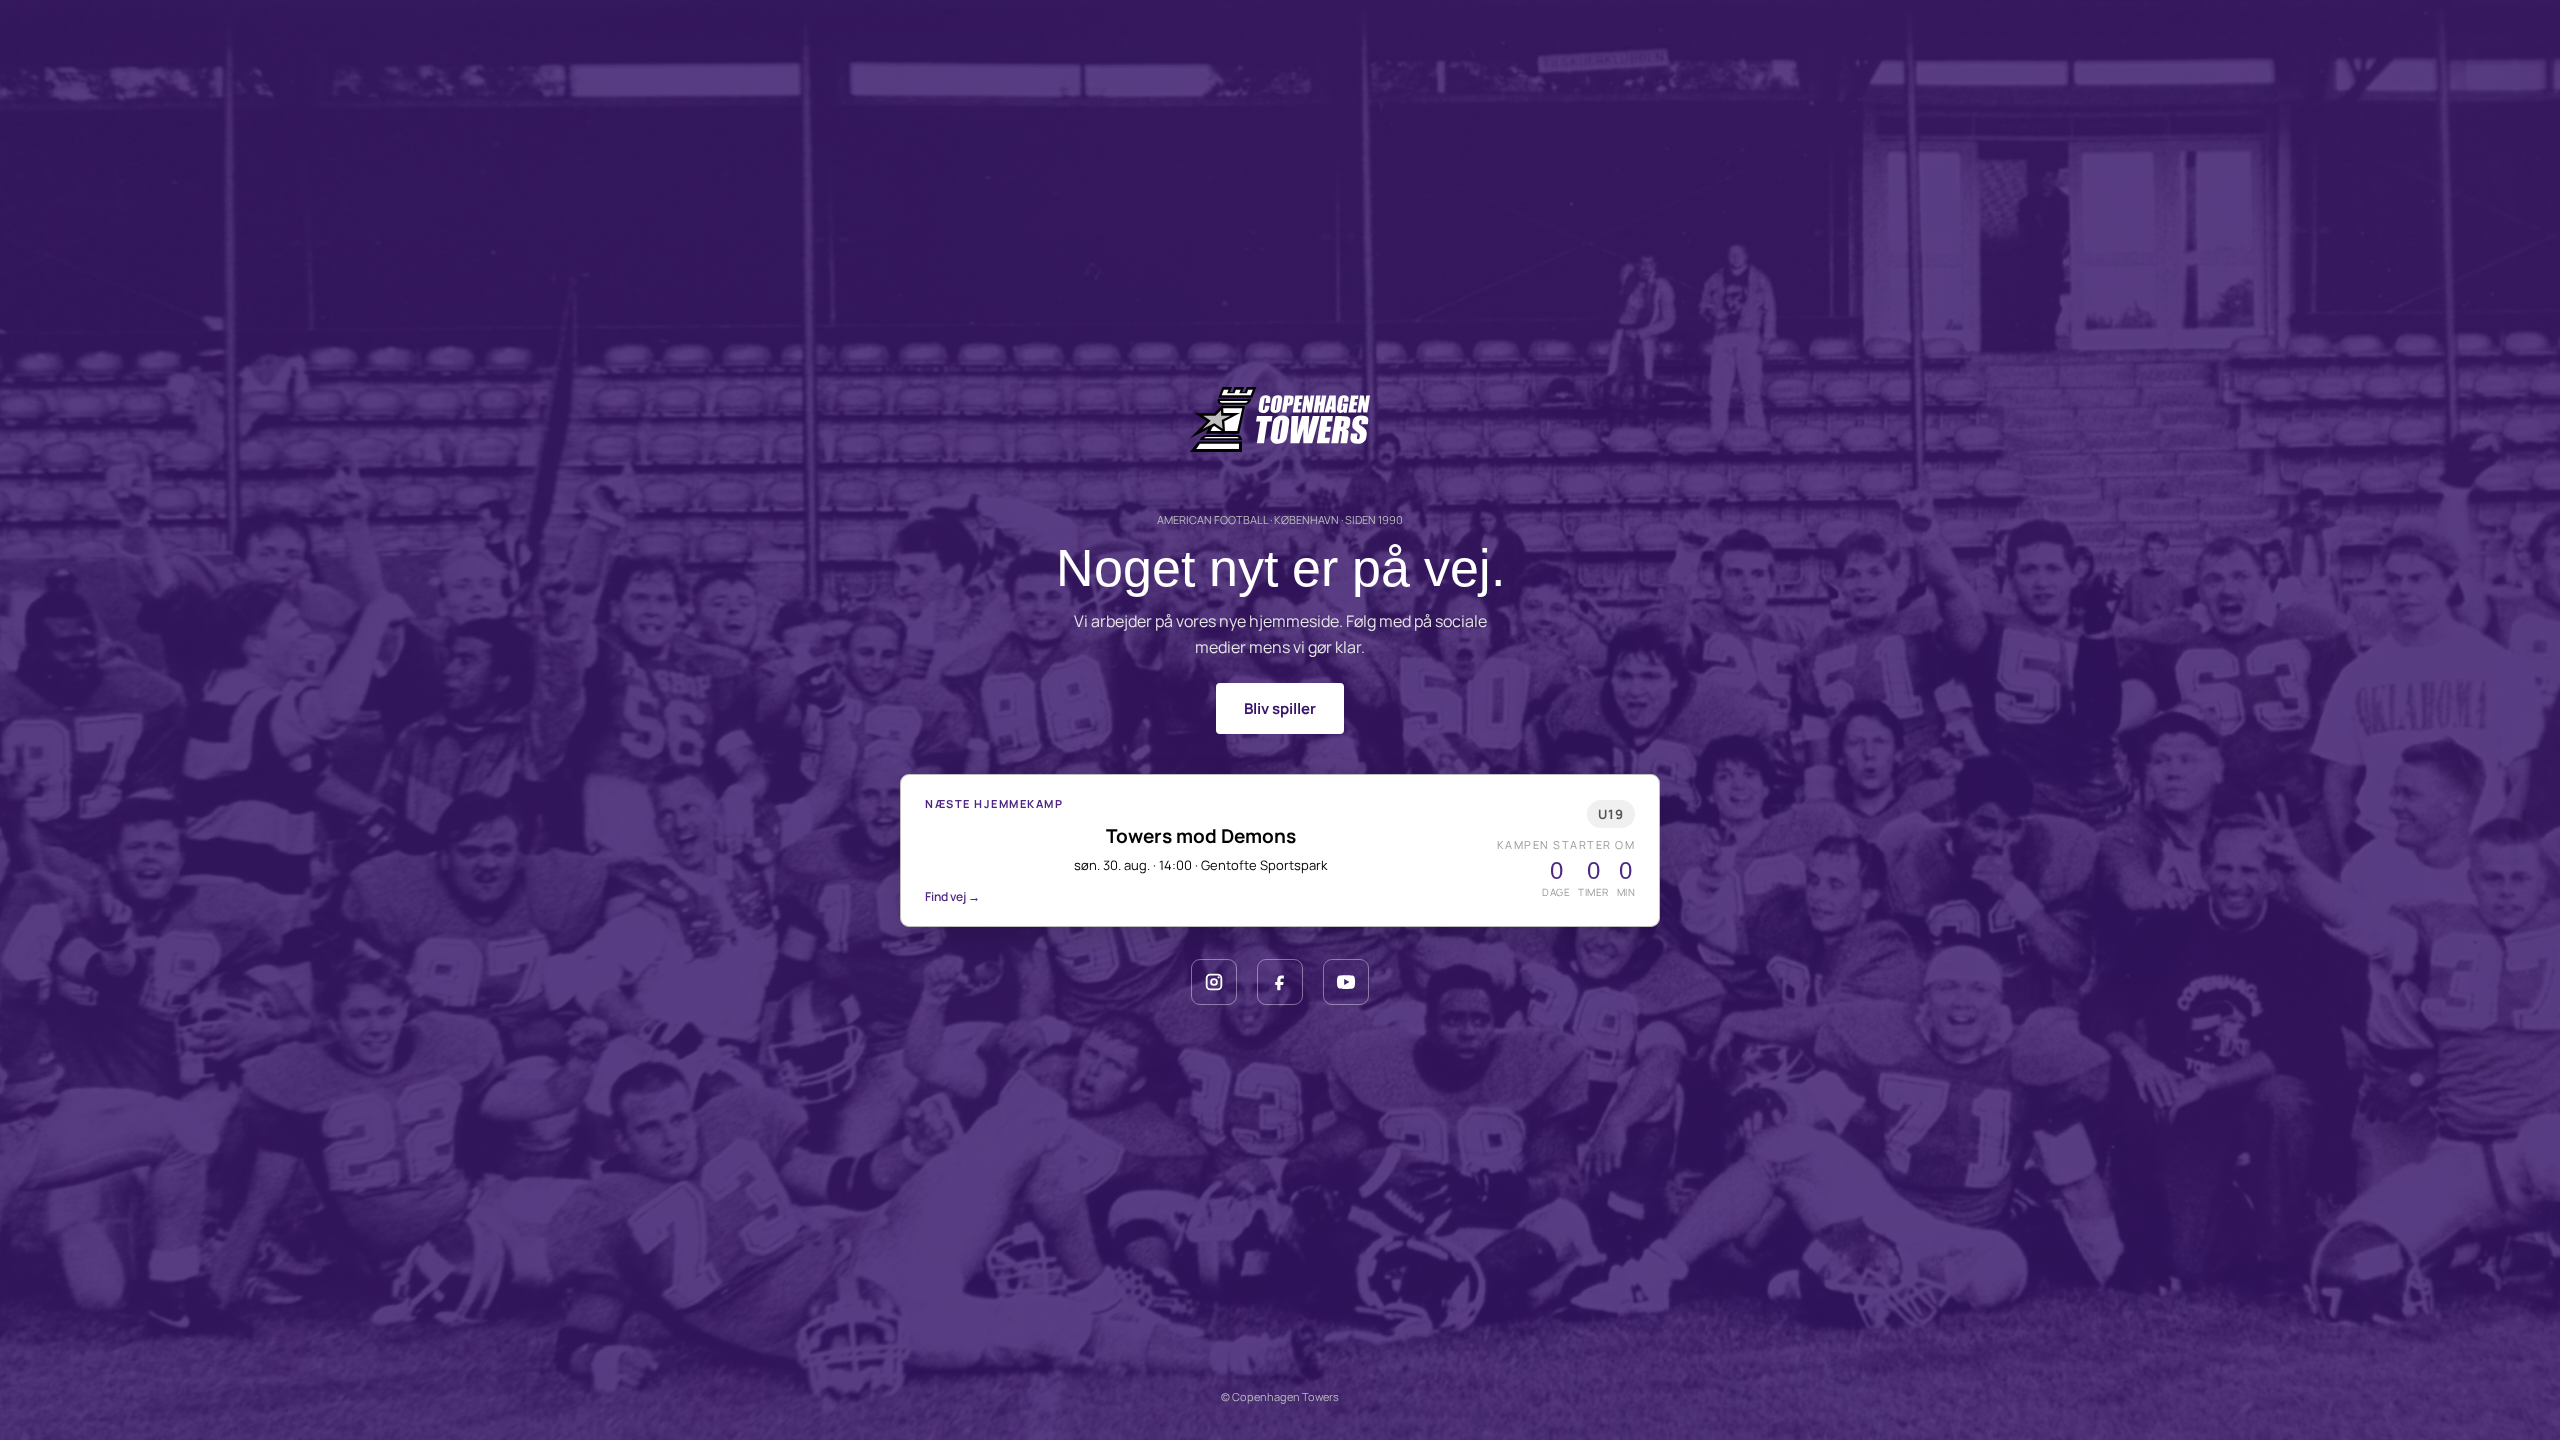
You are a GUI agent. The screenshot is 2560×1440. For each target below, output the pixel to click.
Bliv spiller (1280, 708)
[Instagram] (1214, 982)
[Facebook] (1280, 982)
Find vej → (952, 896)
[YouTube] (1346, 982)
